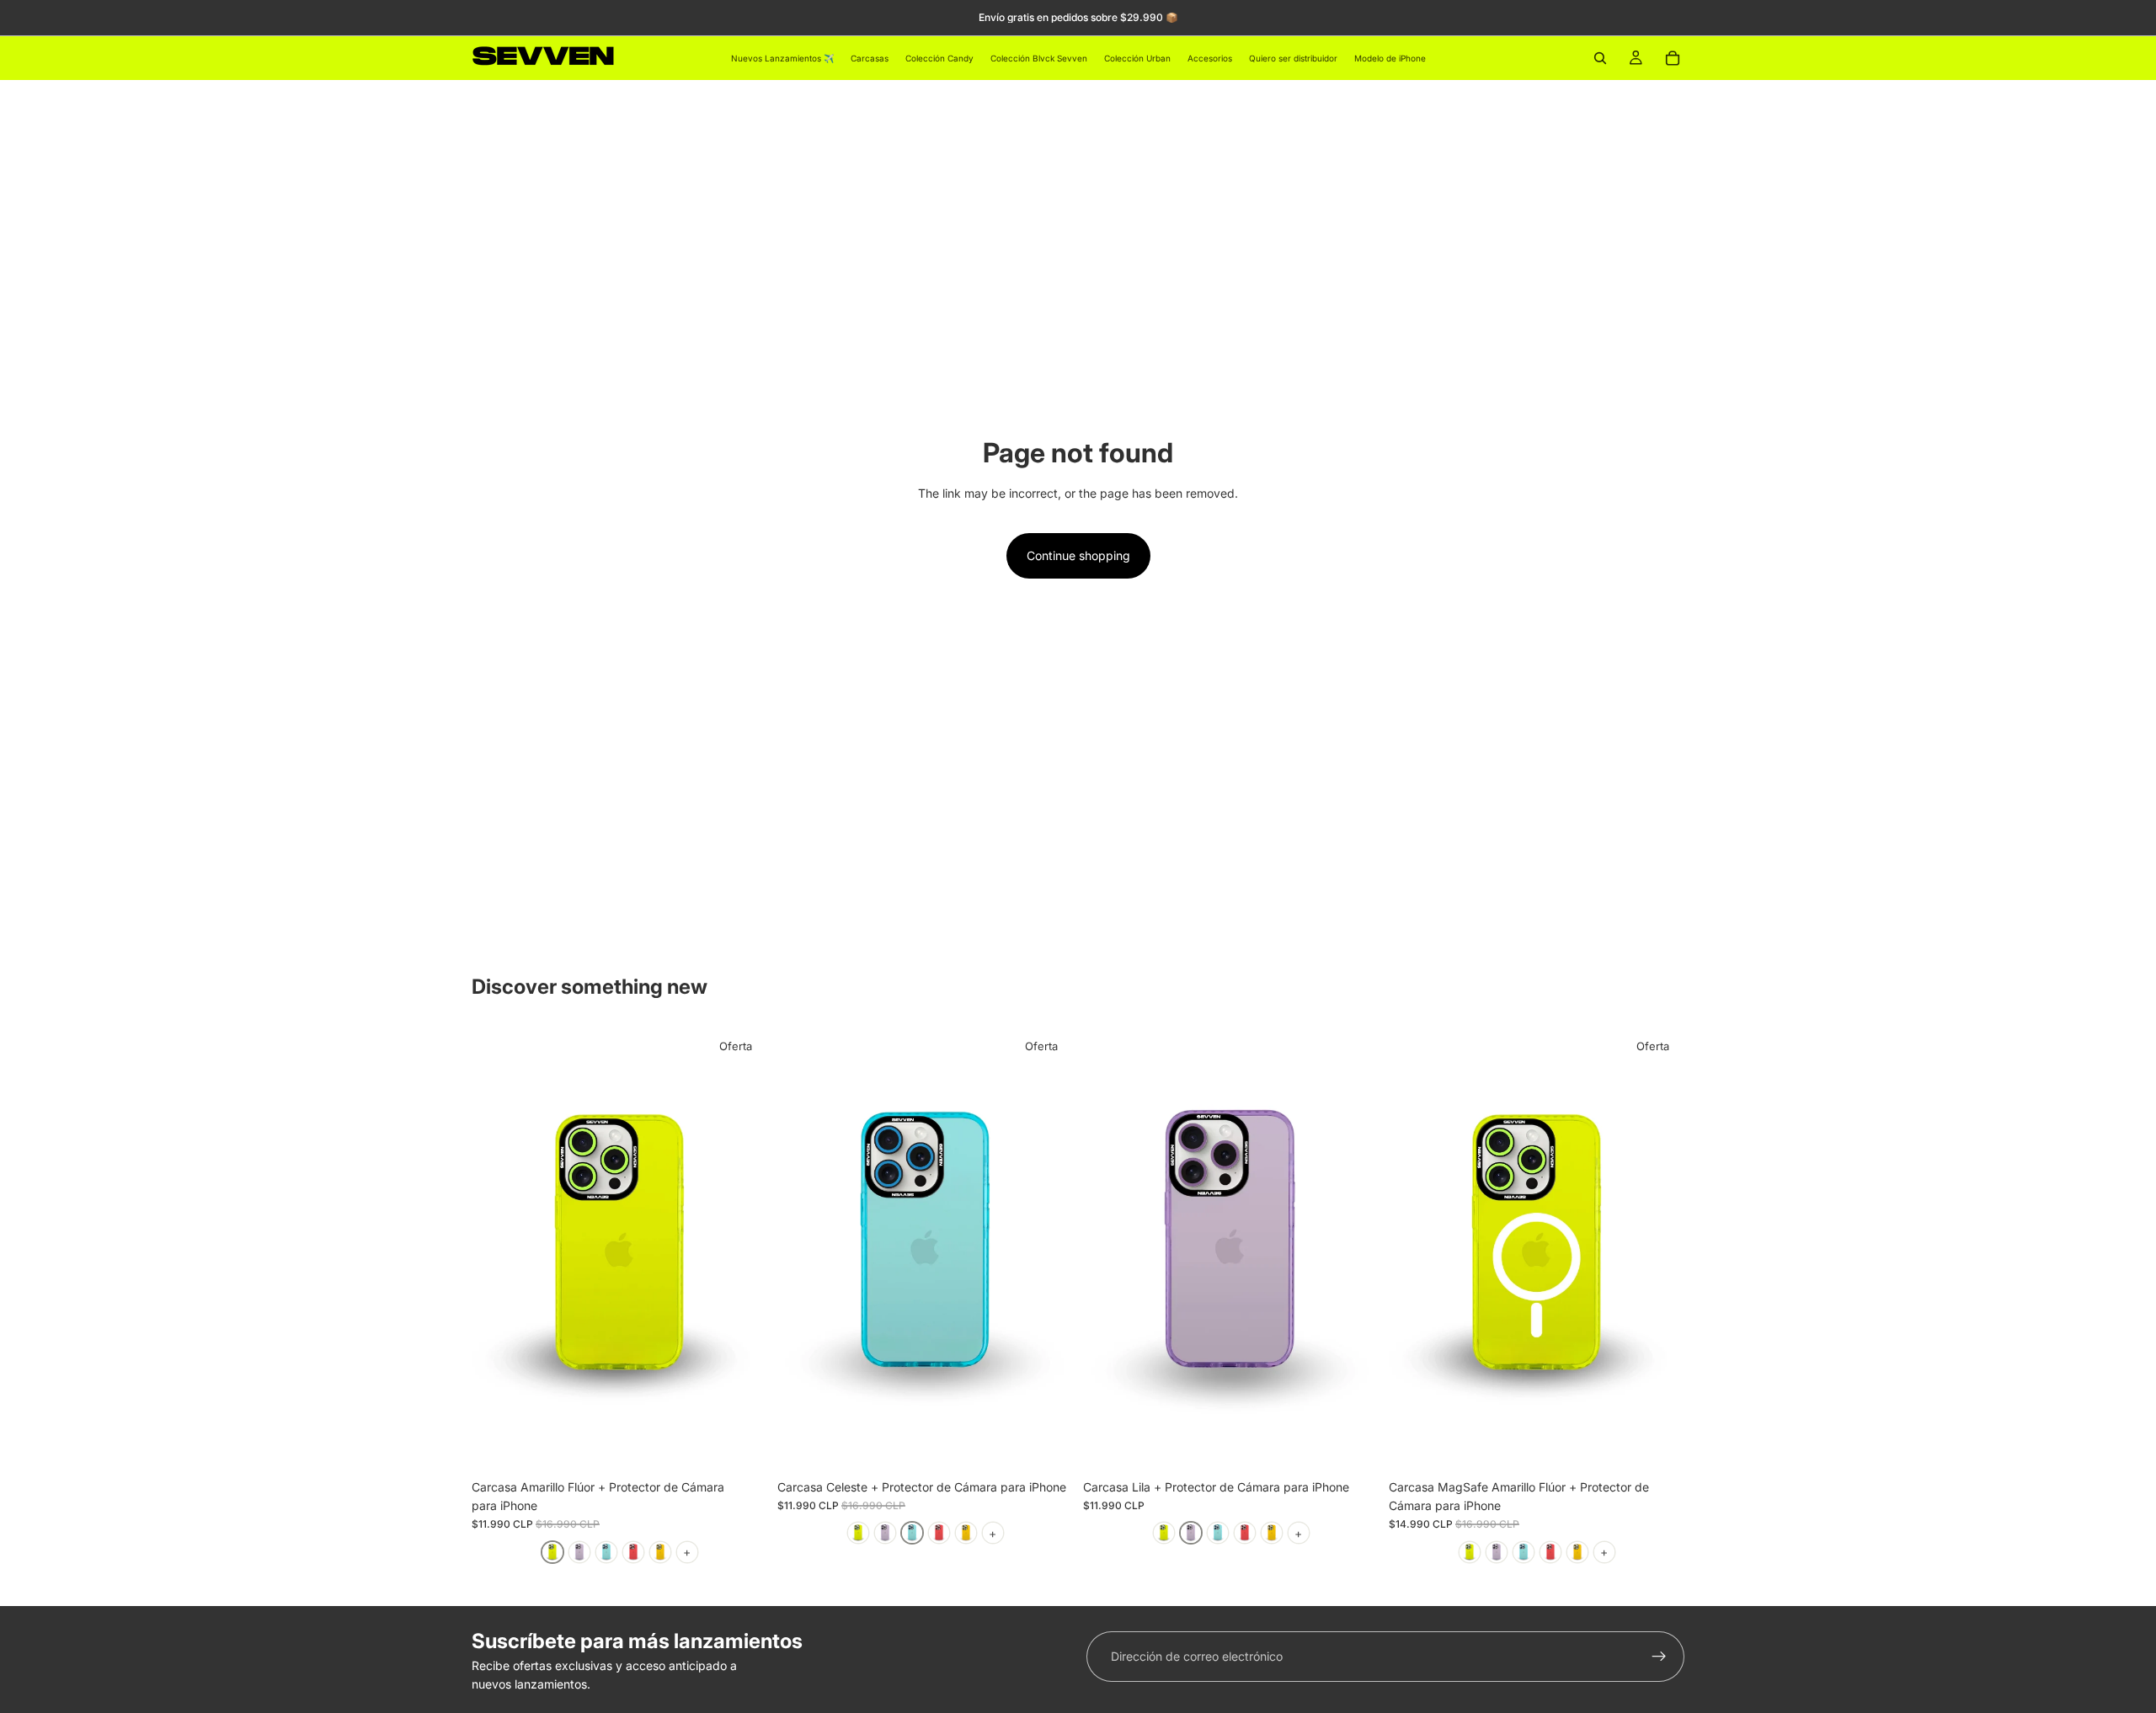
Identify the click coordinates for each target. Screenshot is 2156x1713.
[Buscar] (1600, 58)
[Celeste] (606, 1552)
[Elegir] (741, 1445)
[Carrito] (1673, 58)
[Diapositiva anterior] (497, 1249)
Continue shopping (1078, 555)
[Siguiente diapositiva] (742, 1249)
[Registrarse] (1659, 1657)
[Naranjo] (660, 1552)
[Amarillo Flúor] (552, 1552)
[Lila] (579, 1552)
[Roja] (633, 1552)
